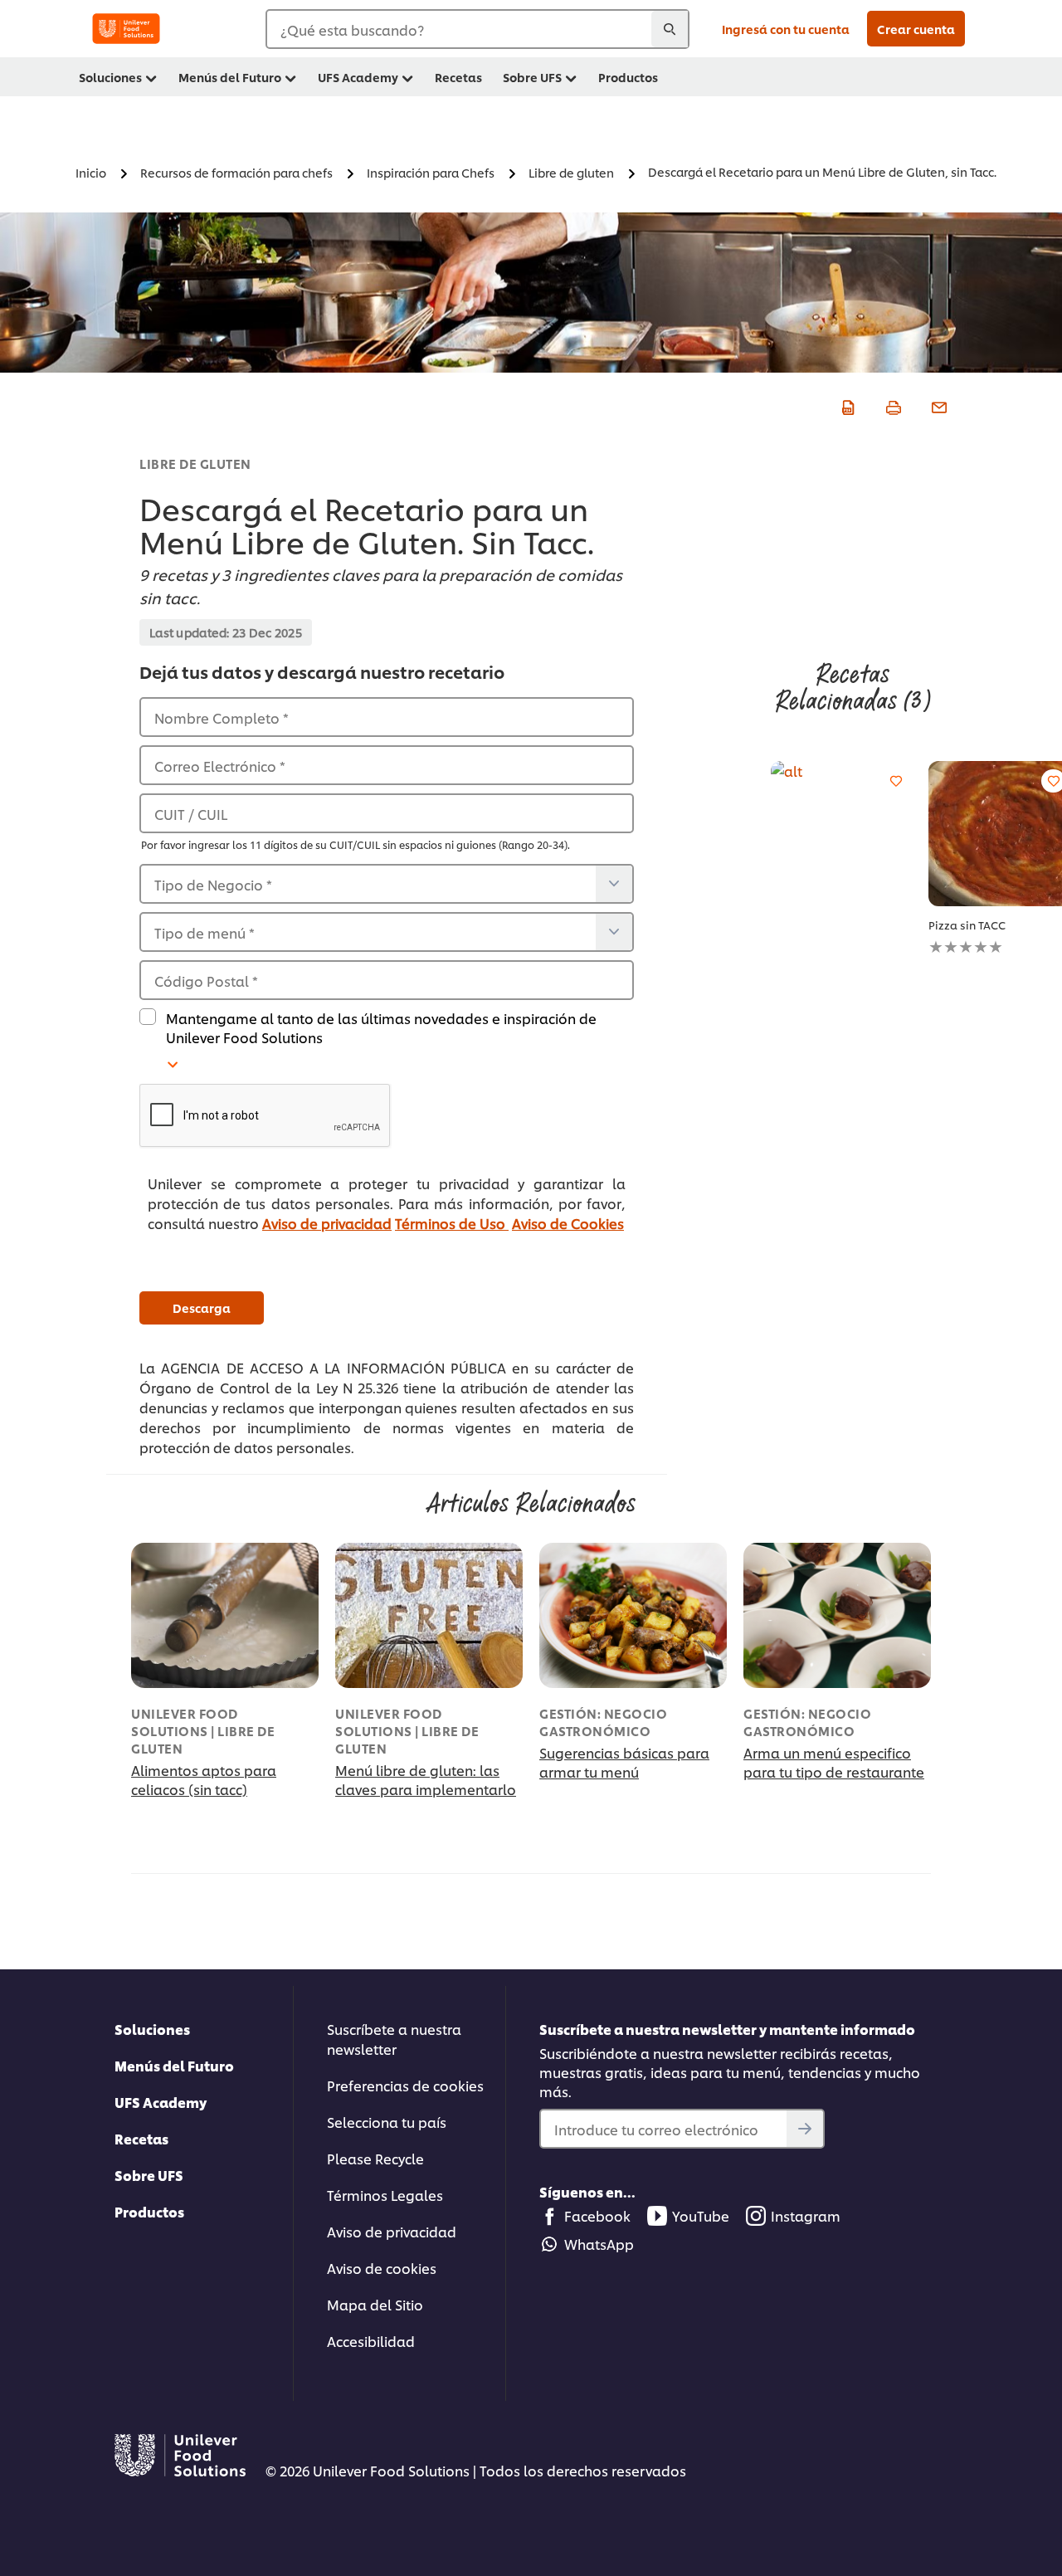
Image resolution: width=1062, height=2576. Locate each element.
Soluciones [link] (110, 77)
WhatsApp (599, 2244)
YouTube (701, 2215)
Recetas (141, 2138)
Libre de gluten (195, 463)
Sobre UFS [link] (532, 77)
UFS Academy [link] (358, 77)
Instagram (806, 2215)
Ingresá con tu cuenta (786, 29)
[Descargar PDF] (846, 405)
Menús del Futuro (174, 2065)
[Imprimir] (891, 405)
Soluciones (152, 2029)
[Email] (937, 405)
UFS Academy (161, 2102)
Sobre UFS (149, 2175)
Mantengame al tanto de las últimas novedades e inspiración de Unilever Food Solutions (381, 1027)
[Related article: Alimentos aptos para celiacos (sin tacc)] (225, 1615)
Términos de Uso (452, 1223)
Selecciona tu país (387, 2122)
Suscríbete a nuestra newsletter (394, 2039)
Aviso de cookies (382, 2268)
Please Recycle (375, 2158)
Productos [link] (628, 77)
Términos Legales (385, 2195)
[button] (387, 1116)
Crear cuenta (916, 29)
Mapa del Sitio (375, 2304)
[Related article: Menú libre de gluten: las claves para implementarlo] (429, 1615)
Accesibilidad (371, 2341)
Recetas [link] (458, 77)
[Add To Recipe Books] (896, 781)
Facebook (597, 2215)
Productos (149, 2211)
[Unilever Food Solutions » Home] (126, 29)
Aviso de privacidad (327, 1223)
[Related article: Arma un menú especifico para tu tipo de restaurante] (837, 1615)
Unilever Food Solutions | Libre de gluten (203, 1731)
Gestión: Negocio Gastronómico (603, 1722)
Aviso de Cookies (568, 1223)
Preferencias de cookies (405, 2085)
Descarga (202, 1308)
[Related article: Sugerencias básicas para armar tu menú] (633, 1615)
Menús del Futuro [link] (230, 77)
